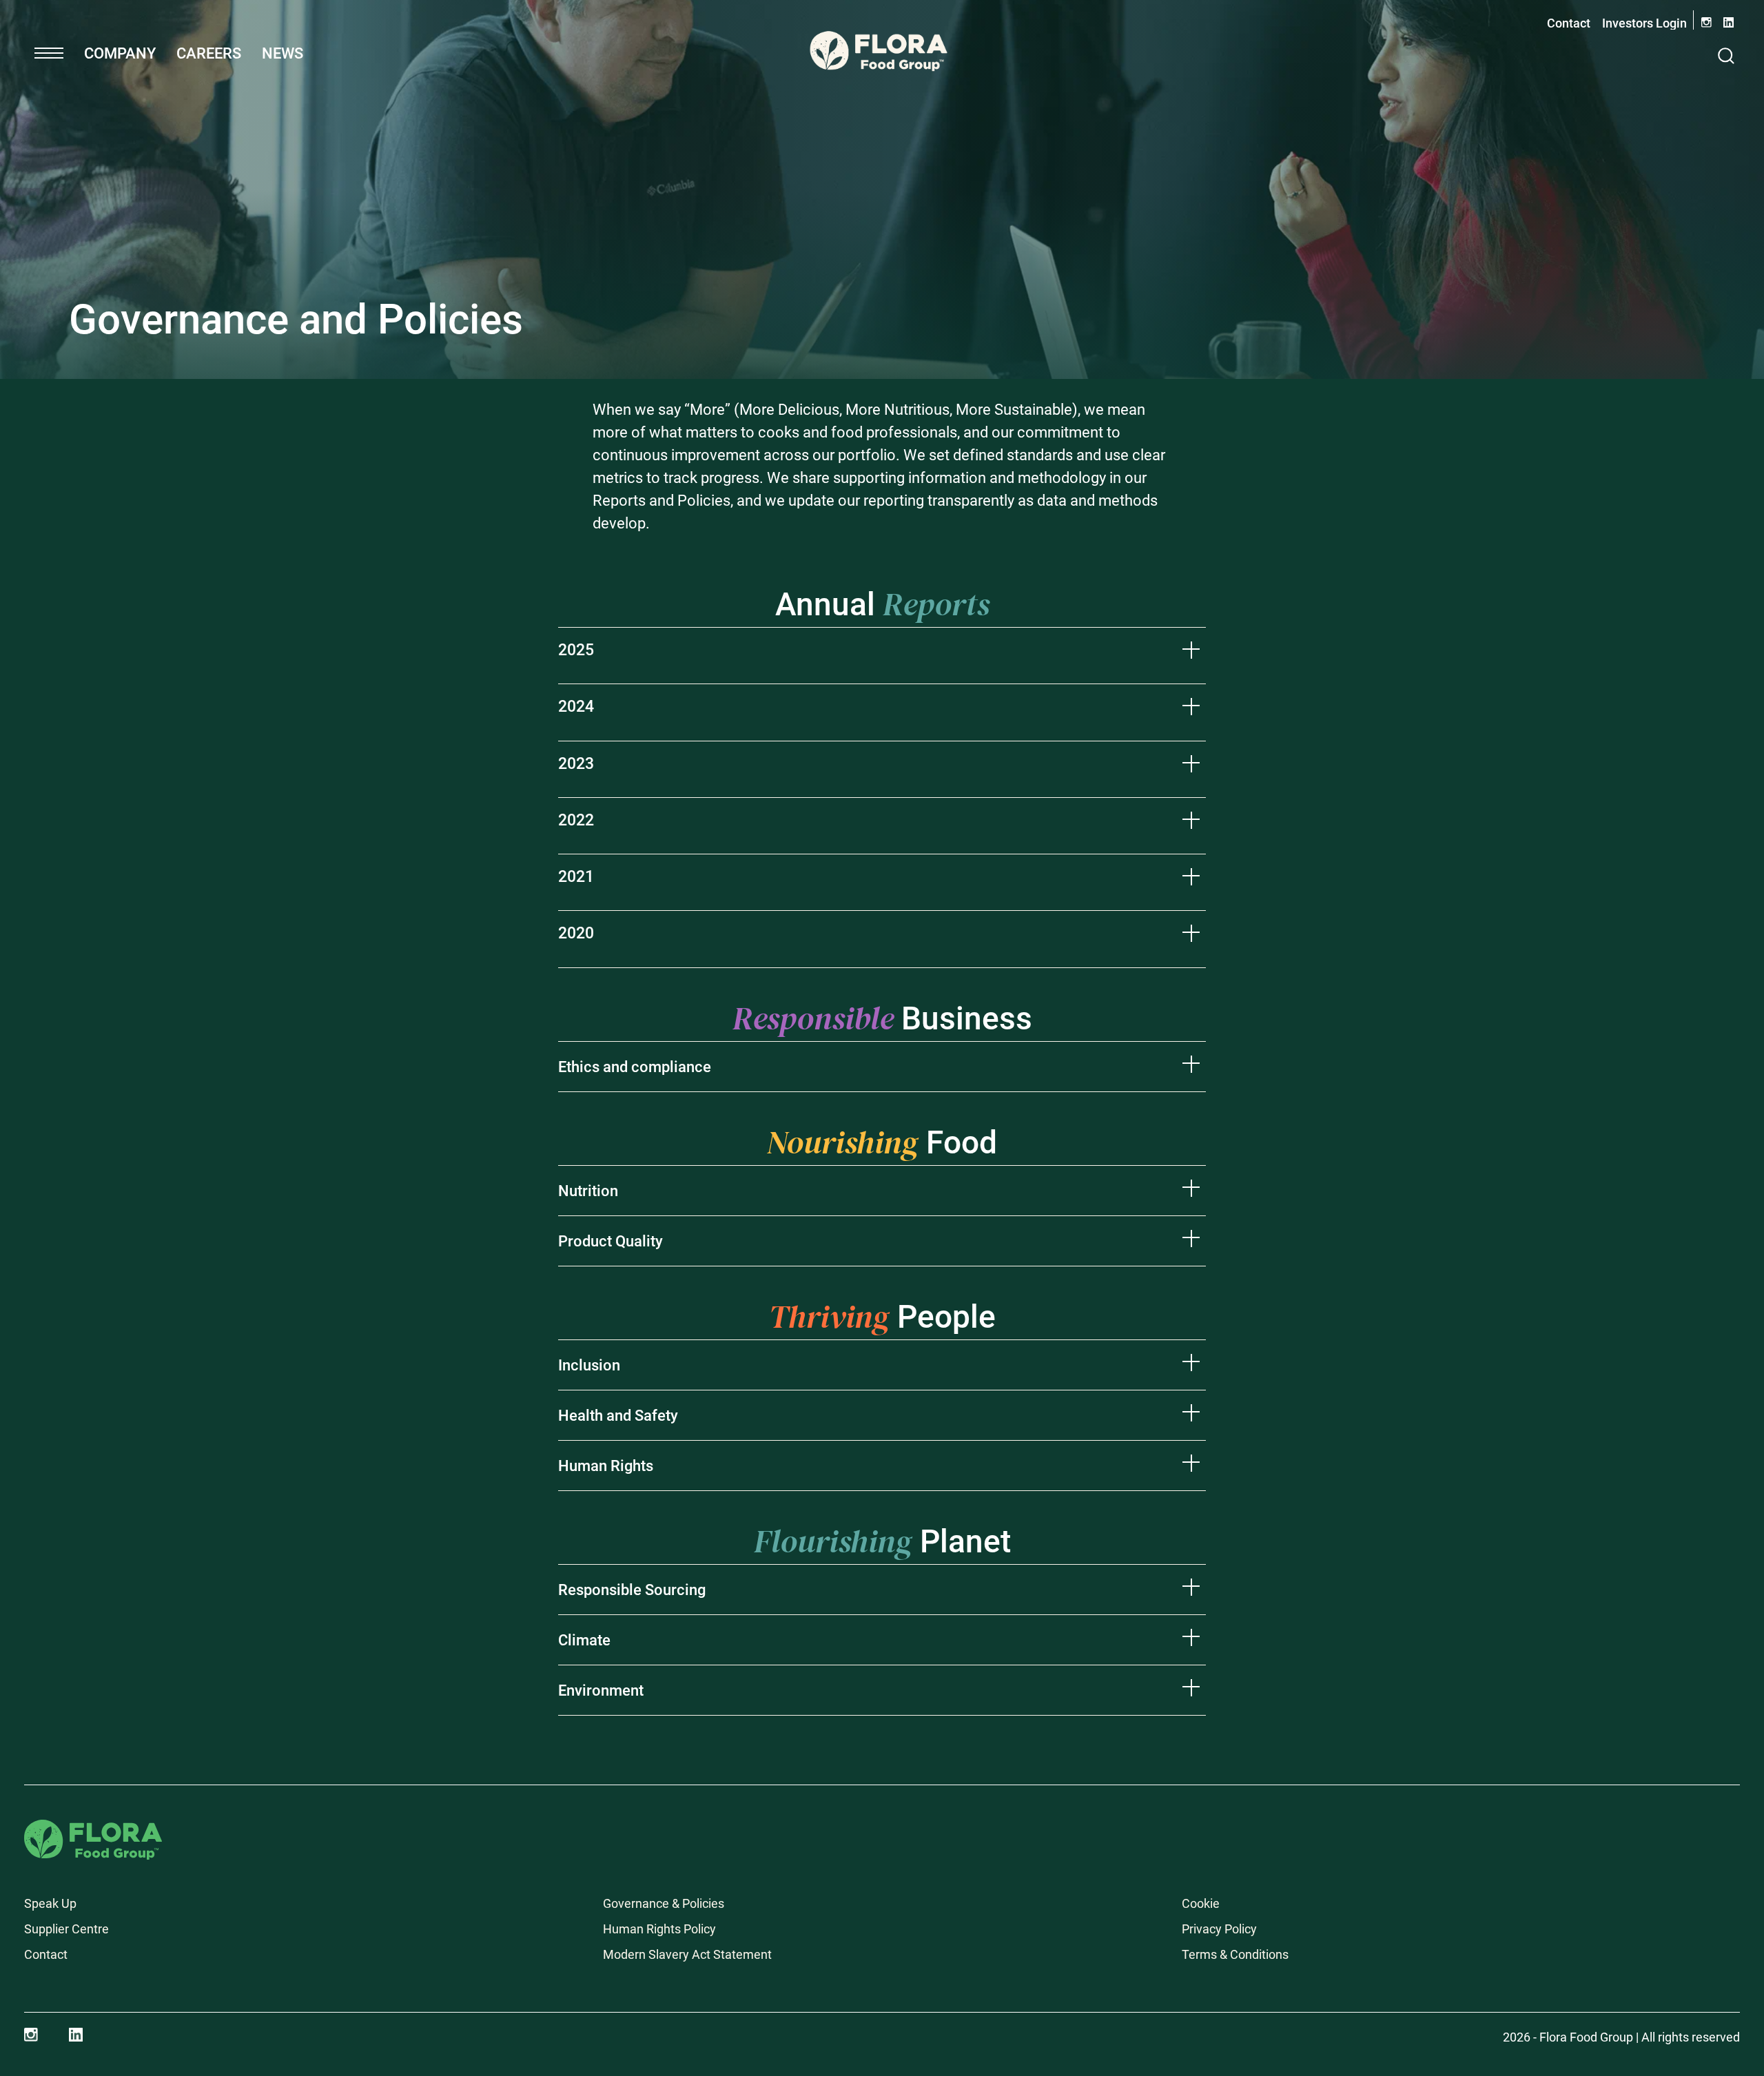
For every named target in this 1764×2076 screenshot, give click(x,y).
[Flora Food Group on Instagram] (31, 2035)
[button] (49, 53)
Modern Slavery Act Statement (687, 1954)
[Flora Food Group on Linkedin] (76, 2035)
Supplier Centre (66, 1929)
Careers (209, 53)
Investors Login (1644, 23)
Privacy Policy (1219, 1929)
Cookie (1201, 1903)
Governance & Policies (664, 1903)
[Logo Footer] (93, 1829)
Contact (1569, 23)
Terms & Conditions (1235, 1954)
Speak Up (50, 1903)
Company (120, 53)
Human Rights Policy (659, 1929)
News (283, 53)
